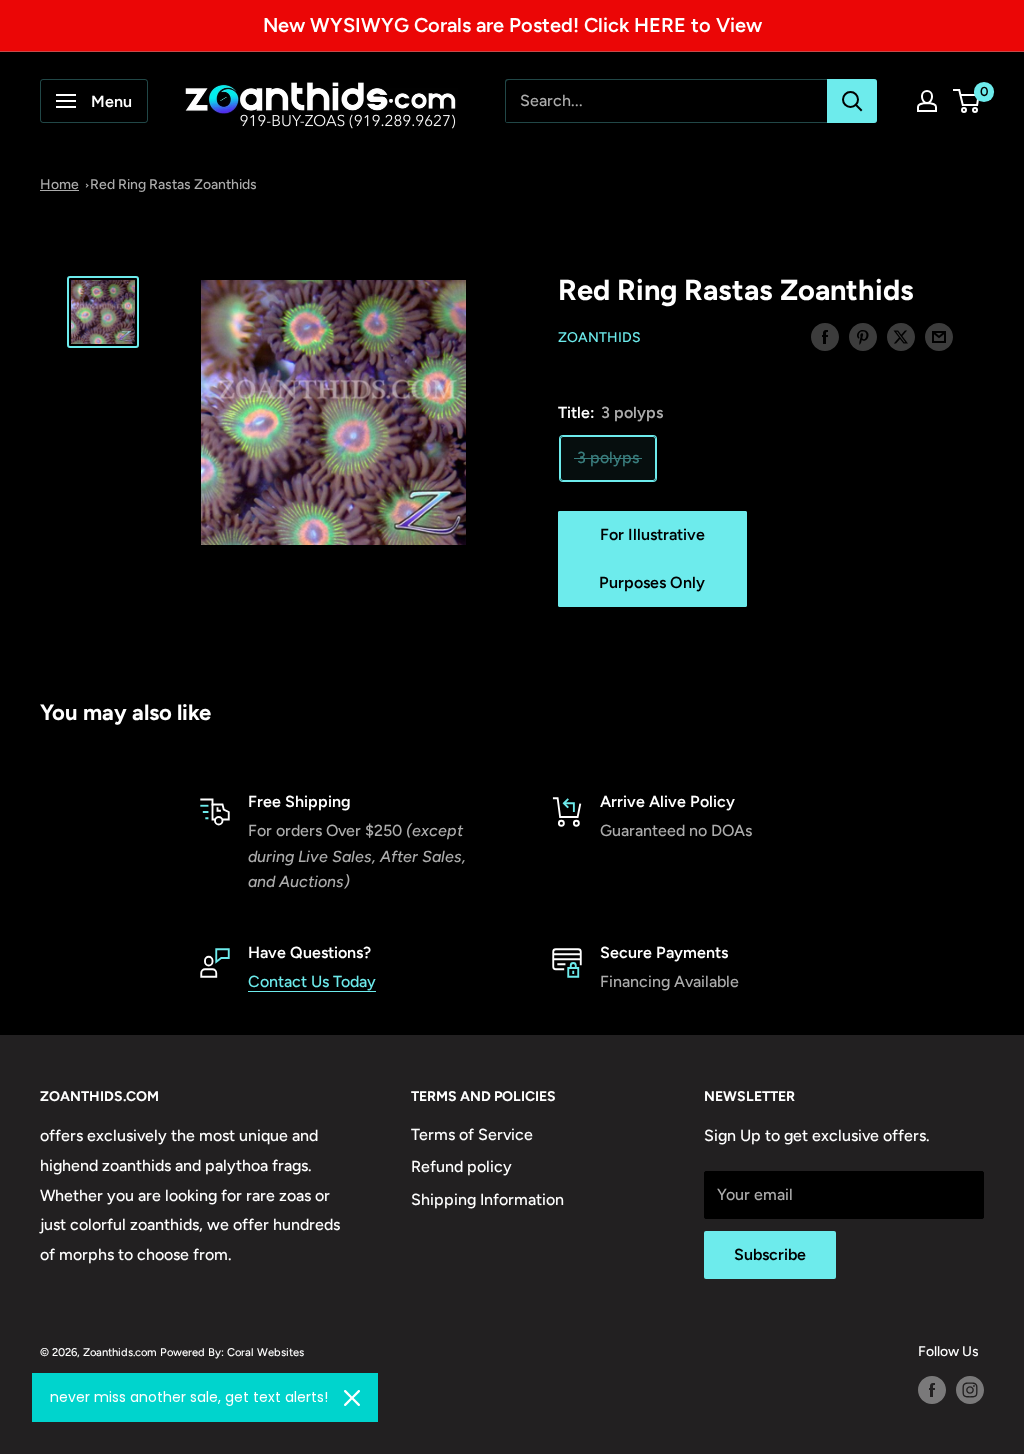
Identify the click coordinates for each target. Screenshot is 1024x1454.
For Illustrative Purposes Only (652, 558)
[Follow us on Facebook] (932, 1390)
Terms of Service (472, 1134)
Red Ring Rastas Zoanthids (173, 184)
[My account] (927, 101)
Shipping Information (487, 1199)
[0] (967, 101)
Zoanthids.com (120, 1352)
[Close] (352, 1398)
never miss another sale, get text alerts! (189, 1397)
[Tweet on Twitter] (901, 336)
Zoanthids (599, 337)
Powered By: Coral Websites (232, 1352)
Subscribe (770, 1254)
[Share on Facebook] (825, 336)
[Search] (852, 101)
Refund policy (461, 1166)
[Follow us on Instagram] (970, 1390)
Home (59, 184)
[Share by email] (939, 336)
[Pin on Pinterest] (863, 336)
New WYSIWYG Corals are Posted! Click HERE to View (512, 25)
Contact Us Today (312, 981)
